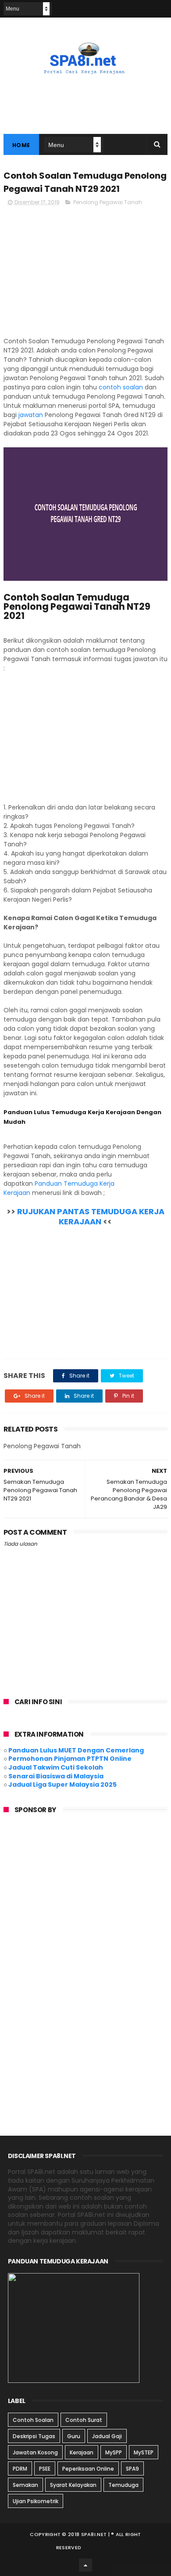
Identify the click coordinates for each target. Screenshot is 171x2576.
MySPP (114, 2452)
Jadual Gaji (107, 2436)
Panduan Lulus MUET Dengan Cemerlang (76, 1750)
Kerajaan (82, 2452)
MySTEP (144, 2452)
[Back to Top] (85, 2565)
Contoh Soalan (33, 2420)
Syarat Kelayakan (73, 2485)
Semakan (25, 2485)
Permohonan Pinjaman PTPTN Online (70, 1759)
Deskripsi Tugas (34, 2436)
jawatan (31, 415)
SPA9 (132, 2469)
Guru (74, 2436)
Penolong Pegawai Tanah (108, 202)
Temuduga (123, 2485)
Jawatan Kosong (35, 2452)
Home (21, 145)
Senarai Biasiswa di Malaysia (56, 1776)
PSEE (45, 2469)
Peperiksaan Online (88, 2469)
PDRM (20, 2469)
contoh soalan (121, 387)
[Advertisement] (85, 275)
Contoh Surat (84, 2420)
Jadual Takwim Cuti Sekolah (56, 1767)
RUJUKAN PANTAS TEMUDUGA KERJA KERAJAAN (91, 1216)
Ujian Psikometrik (36, 2501)
